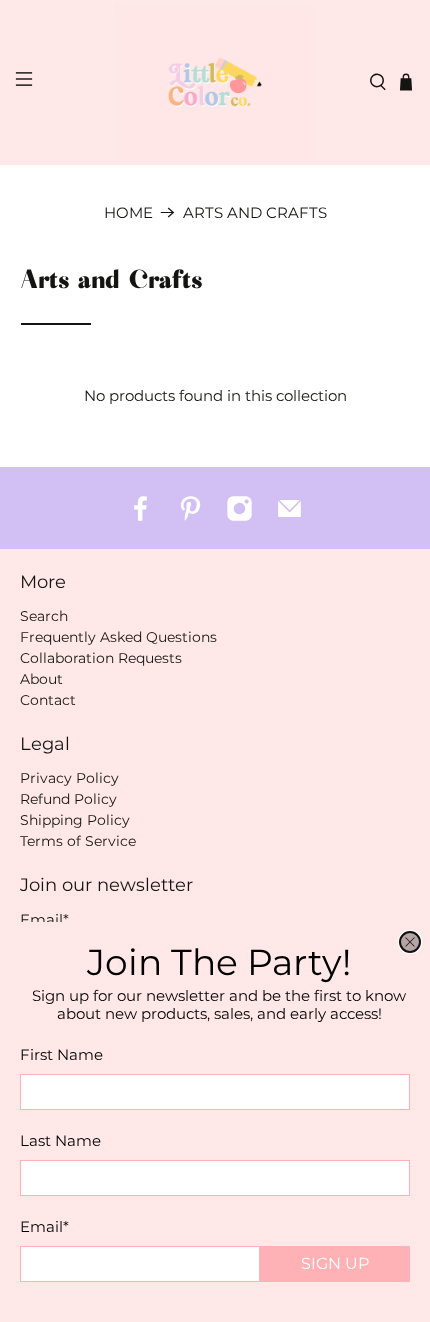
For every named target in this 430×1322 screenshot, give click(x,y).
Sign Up (335, 1263)
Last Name (60, 1140)
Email (44, 1226)
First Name (61, 1054)
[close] (410, 942)
